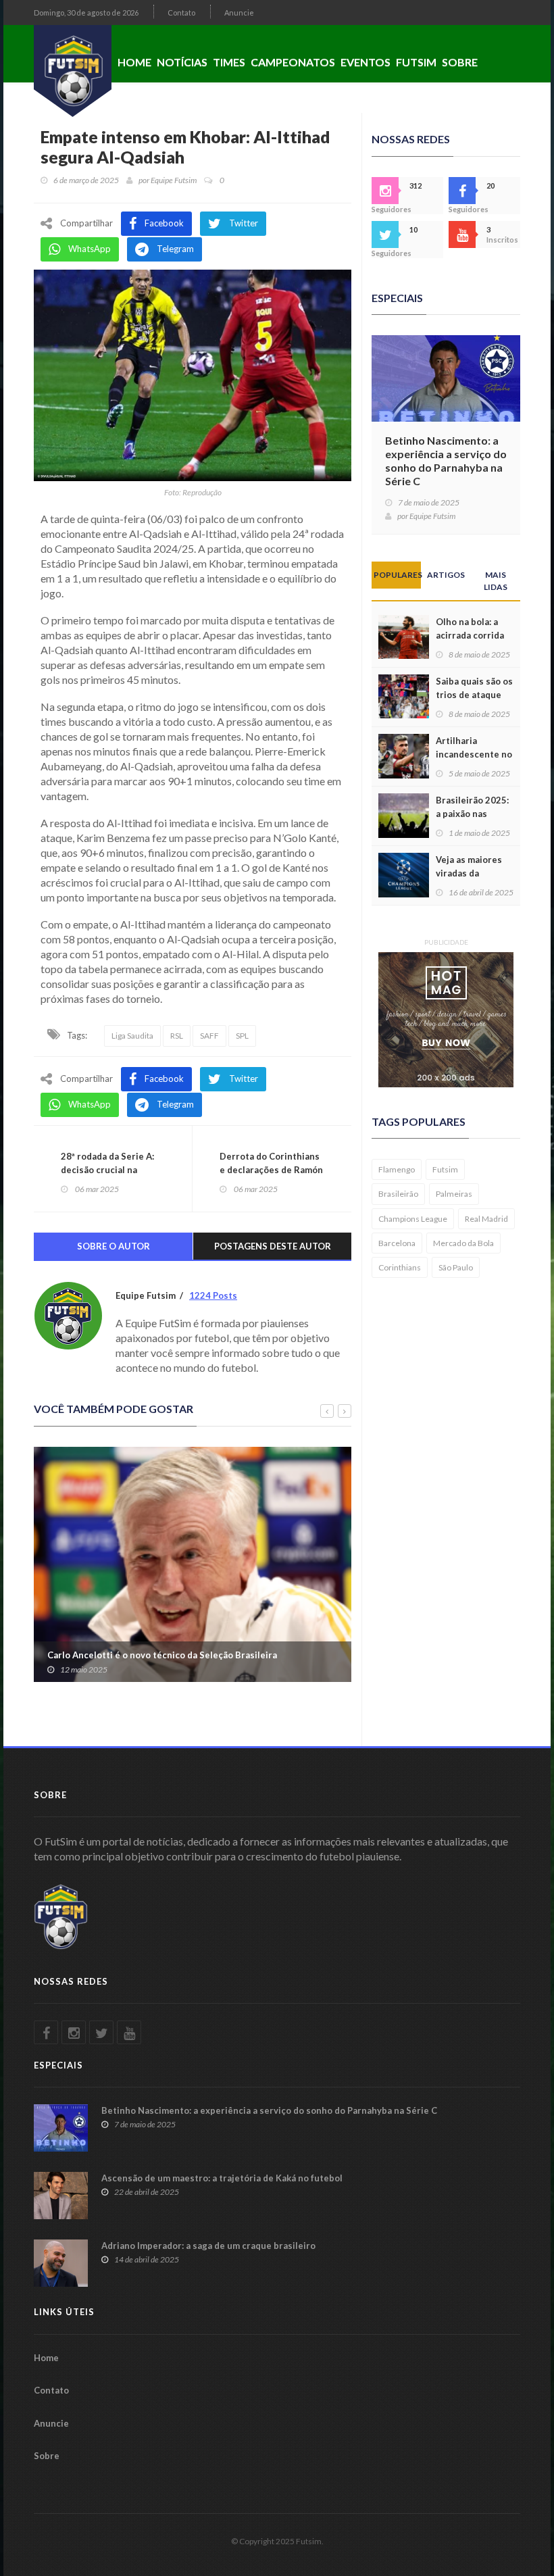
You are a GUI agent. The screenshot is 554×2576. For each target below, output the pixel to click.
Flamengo (397, 1169)
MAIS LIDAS (496, 580)
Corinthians (400, 1267)
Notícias (182, 62)
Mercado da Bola (463, 1243)
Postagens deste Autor (273, 1246)
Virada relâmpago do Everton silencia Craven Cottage (177, 1655)
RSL (177, 1036)
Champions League (413, 1219)
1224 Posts (213, 1295)
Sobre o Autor (114, 1246)
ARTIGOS (446, 575)
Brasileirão (398, 1194)
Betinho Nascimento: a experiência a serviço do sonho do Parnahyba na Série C (446, 461)
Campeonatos (293, 62)
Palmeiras (454, 1194)
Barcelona (397, 1243)
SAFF (209, 1036)
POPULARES (397, 575)
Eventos (366, 62)
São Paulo (456, 1267)
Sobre (460, 62)
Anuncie (239, 13)
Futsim (416, 62)
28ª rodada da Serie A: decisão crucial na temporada (107, 1170)
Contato (181, 13)
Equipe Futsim (174, 180)
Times (229, 62)
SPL (242, 1036)
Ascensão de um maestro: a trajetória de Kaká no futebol (222, 2178)
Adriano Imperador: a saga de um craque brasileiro (208, 2246)
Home (134, 62)
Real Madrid (486, 1219)
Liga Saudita (132, 1036)
